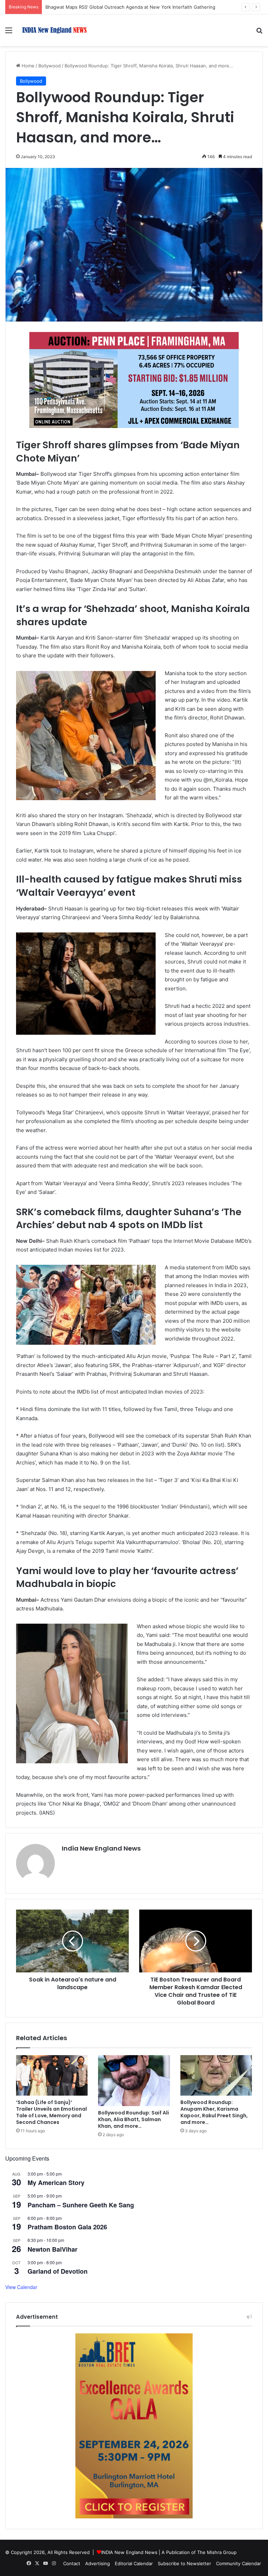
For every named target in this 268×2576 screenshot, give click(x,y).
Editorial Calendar (134, 2563)
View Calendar (21, 2287)
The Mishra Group (217, 2552)
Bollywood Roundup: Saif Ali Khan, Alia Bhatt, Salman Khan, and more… (133, 2119)
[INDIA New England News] (54, 30)
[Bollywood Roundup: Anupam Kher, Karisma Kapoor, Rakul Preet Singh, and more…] (216, 2075)
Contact (72, 2563)
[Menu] (9, 33)
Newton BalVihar (53, 2249)
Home (27, 66)
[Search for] (259, 33)
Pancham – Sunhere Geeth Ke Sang (81, 2205)
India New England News (101, 1848)
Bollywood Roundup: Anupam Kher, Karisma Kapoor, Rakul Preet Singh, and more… (214, 2112)
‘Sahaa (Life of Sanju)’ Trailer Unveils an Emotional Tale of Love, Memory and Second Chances (51, 2112)
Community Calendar (239, 2563)
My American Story (56, 2183)
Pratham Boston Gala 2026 (67, 2227)
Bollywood (50, 66)
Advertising (98, 2563)
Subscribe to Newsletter (184, 2563)
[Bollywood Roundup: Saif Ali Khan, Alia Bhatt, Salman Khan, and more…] (134, 2080)
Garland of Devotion (58, 2271)
